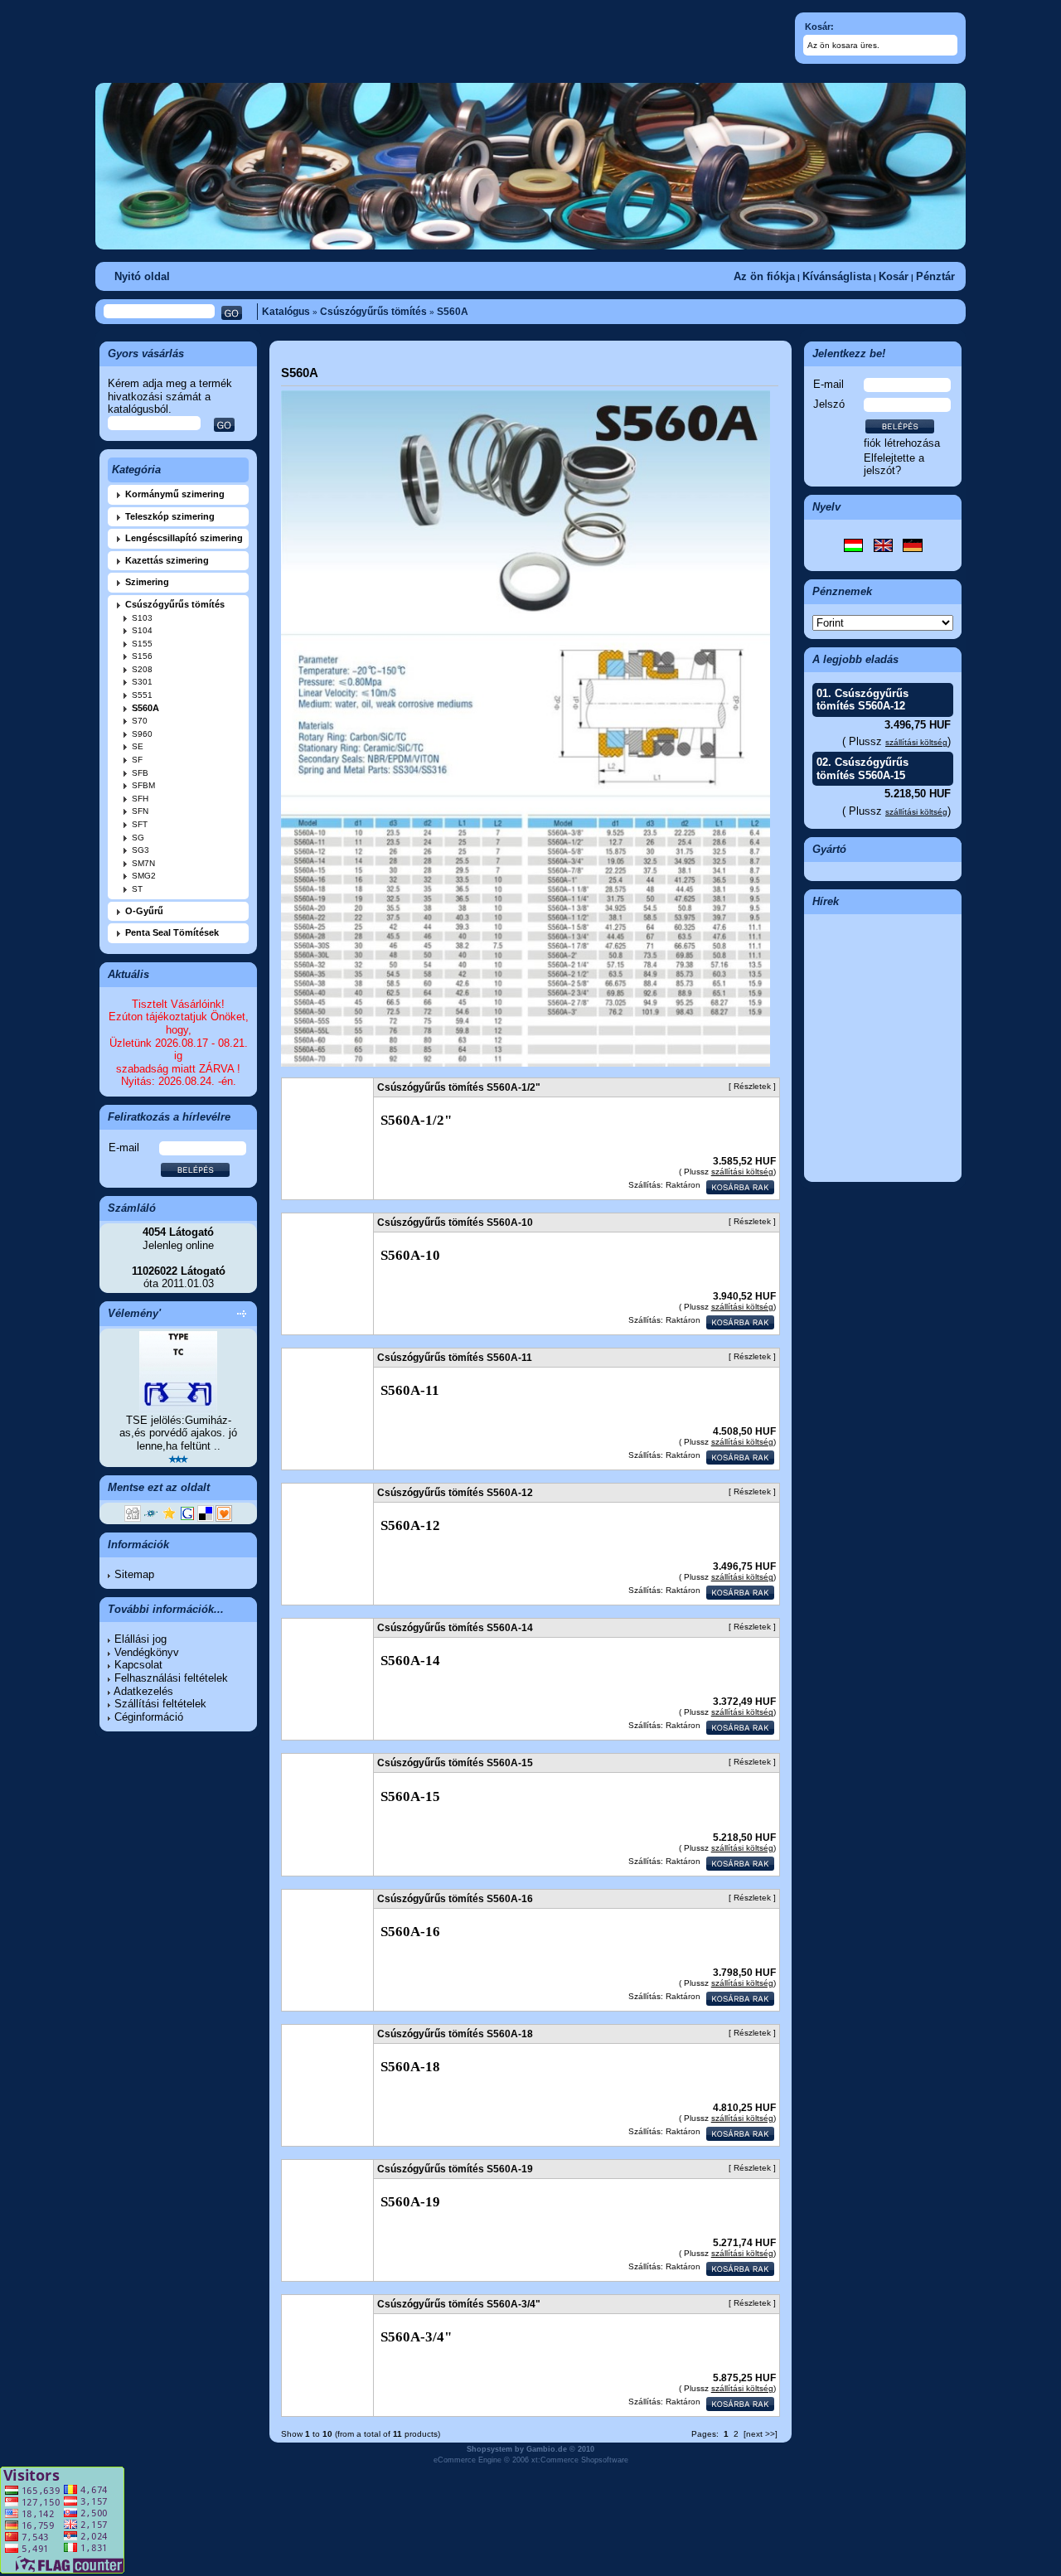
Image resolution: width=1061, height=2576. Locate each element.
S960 (142, 734)
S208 (142, 669)
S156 (142, 656)
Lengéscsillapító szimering (184, 538)
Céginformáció (149, 1717)
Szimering (147, 582)
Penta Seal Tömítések (172, 932)
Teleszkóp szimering (170, 516)
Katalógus (286, 312)
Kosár (894, 276)
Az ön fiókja (764, 276)
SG (138, 838)
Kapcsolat (138, 1665)
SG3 (140, 850)
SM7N (143, 863)
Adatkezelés (143, 1691)
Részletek (752, 1086)
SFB (140, 773)
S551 (142, 695)
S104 (142, 630)
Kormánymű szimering (175, 494)
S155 (142, 644)
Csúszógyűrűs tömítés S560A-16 (455, 1899)
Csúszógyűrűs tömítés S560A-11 (455, 1358)
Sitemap (134, 1574)
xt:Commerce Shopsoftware (580, 2460)
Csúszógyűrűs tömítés (373, 312)
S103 (142, 618)
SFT (140, 824)
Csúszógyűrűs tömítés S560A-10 (455, 1223)
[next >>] (761, 2434)
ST (137, 889)
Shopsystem (489, 2449)
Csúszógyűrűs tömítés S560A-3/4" (459, 2304)
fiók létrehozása (902, 443)
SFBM (143, 785)
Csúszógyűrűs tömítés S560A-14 (455, 1628)
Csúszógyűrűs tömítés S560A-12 (862, 700)
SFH (140, 799)
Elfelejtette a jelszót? (894, 465)
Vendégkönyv (147, 1652)
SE (138, 746)
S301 (142, 682)
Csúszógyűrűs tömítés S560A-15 (862, 769)
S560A (453, 312)
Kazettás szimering (167, 560)
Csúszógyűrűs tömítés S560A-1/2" (459, 1087)
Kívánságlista (837, 276)
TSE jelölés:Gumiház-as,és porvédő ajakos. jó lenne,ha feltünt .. (178, 1433)
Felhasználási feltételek (171, 1678)
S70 (140, 721)
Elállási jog (140, 1639)
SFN (140, 811)
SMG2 (144, 876)
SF (137, 760)
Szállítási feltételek (160, 1704)
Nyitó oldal (142, 276)
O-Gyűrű (144, 911)
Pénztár (935, 276)
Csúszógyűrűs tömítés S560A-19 (455, 2169)
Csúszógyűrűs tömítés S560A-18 (455, 2034)
